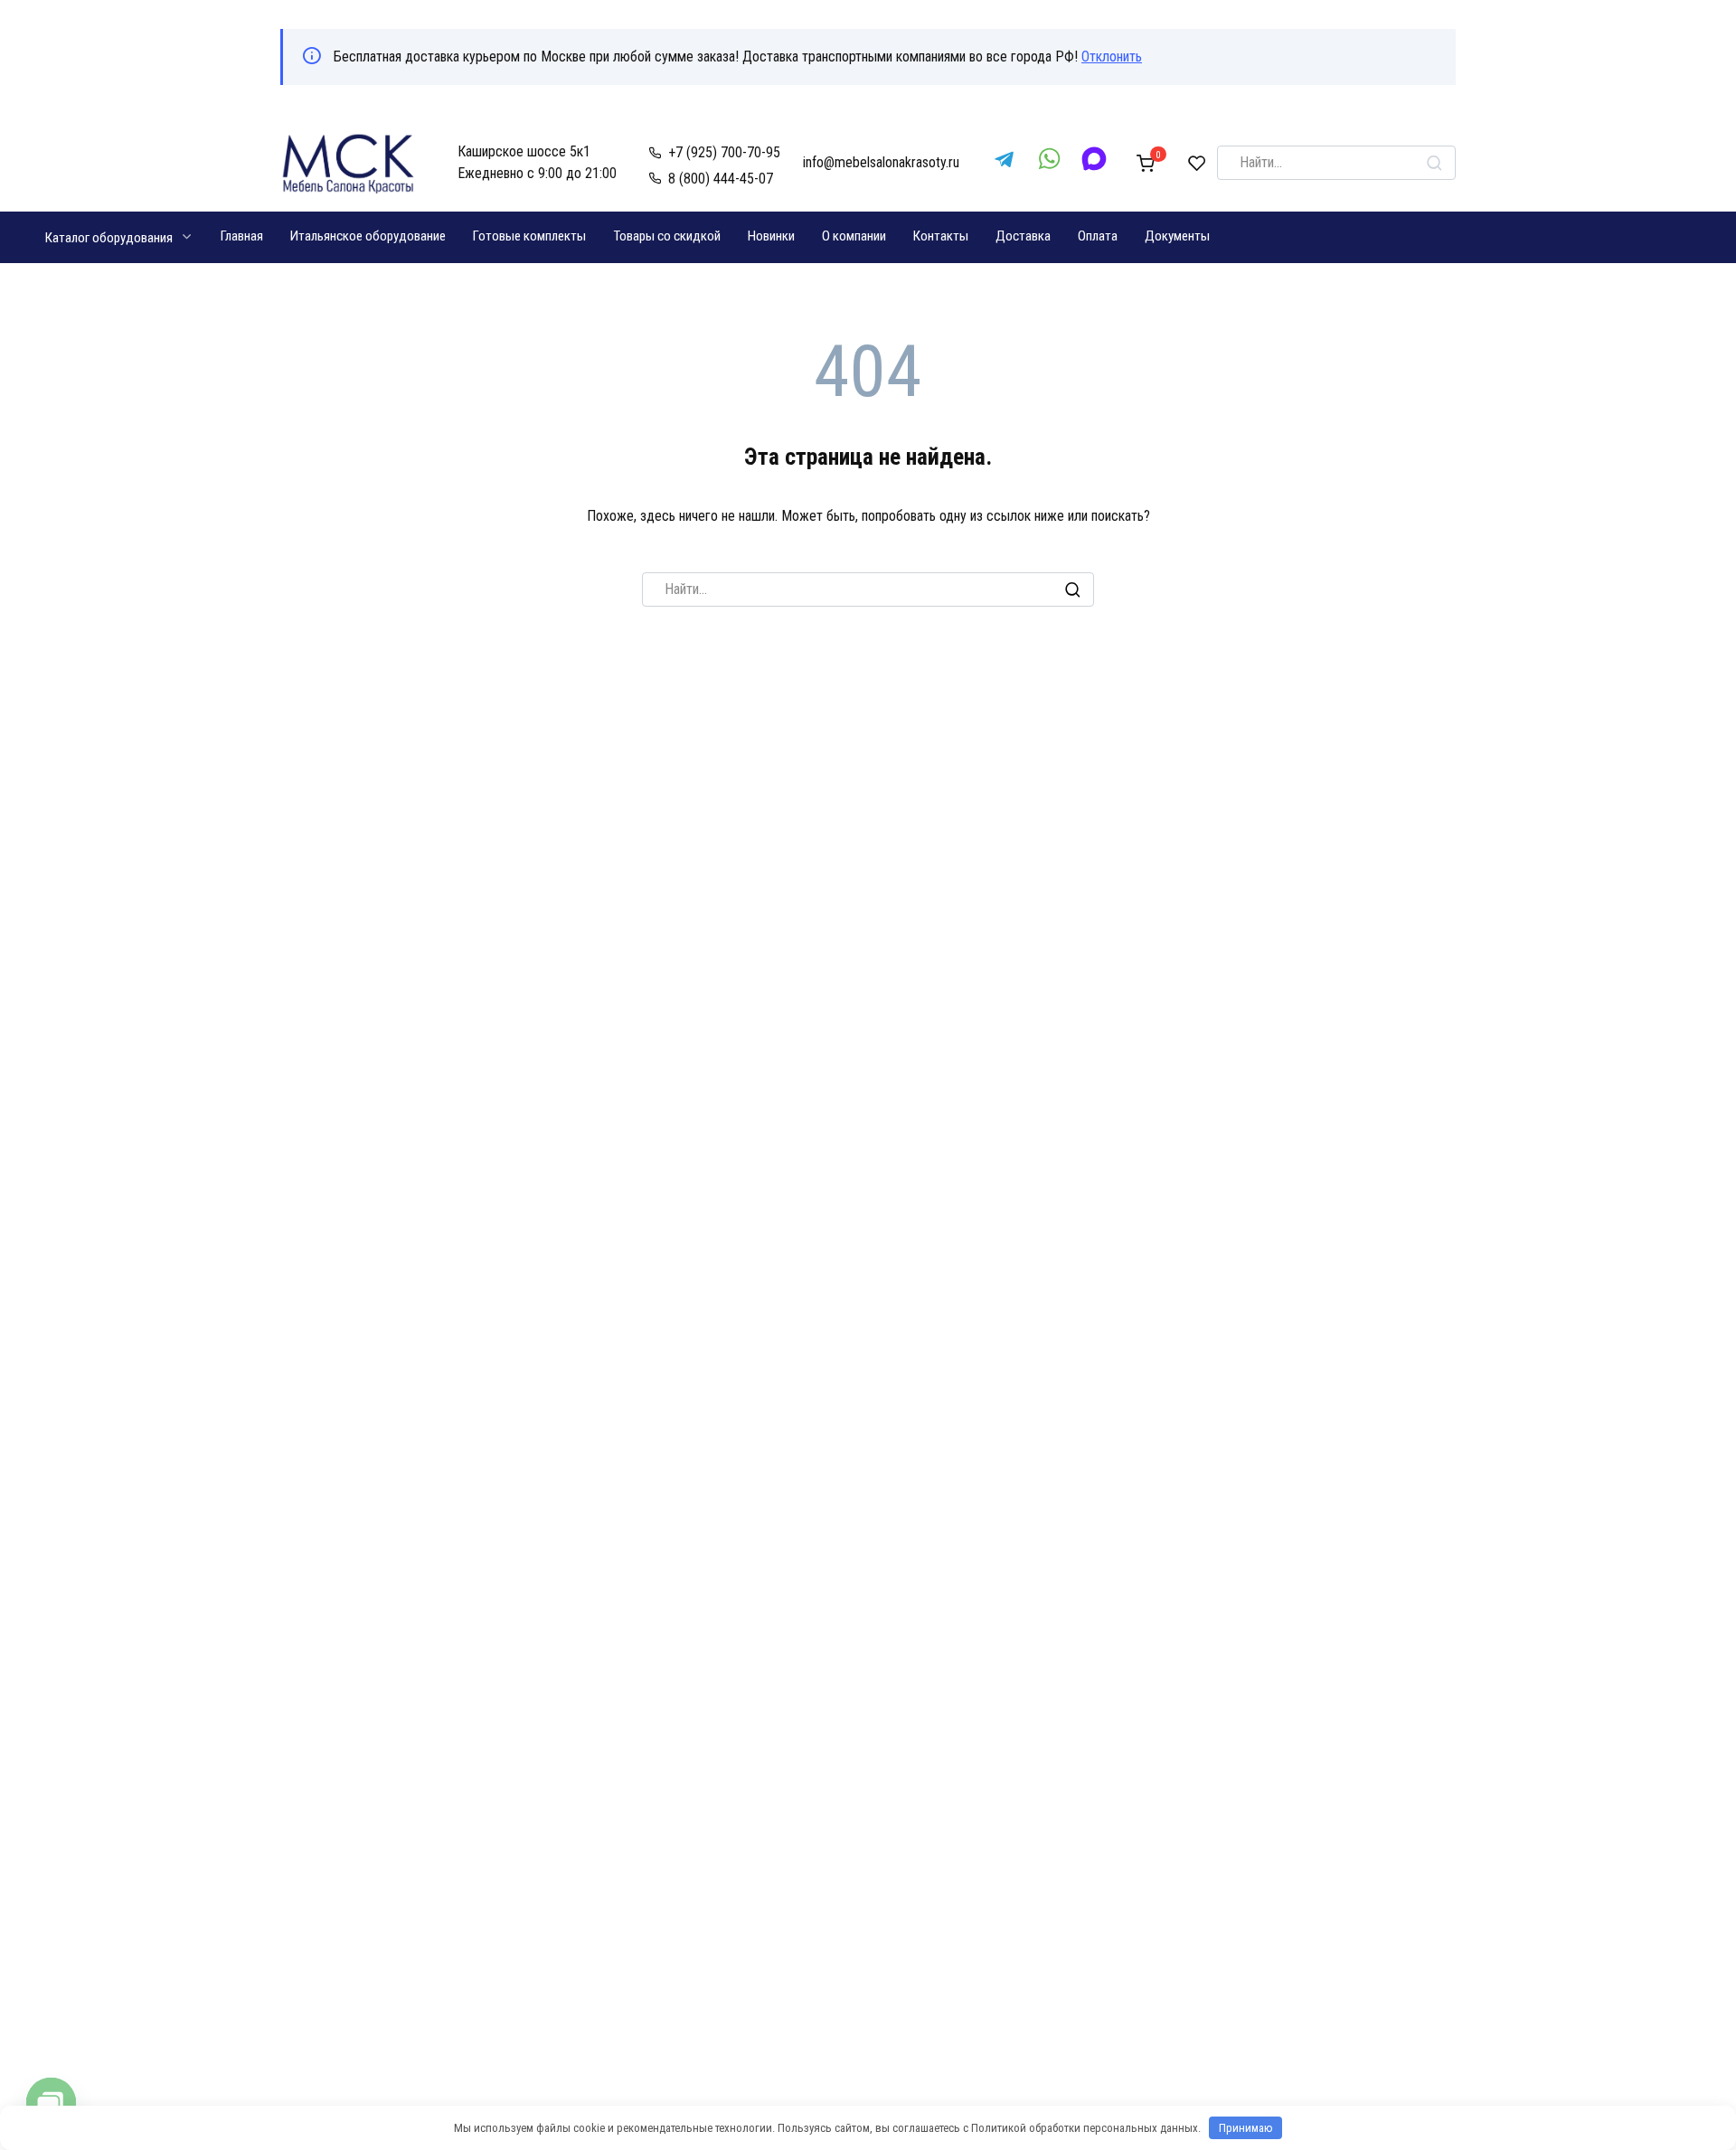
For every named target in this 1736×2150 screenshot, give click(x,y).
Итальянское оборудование (368, 236)
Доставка (1023, 236)
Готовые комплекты (529, 236)
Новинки (771, 236)
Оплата (1098, 236)
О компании (854, 236)
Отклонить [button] (1112, 57)
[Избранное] (1197, 163)
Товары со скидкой (667, 236)
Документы (1177, 236)
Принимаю (1246, 2128)
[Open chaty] (51, 2103)
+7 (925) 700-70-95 (724, 152)
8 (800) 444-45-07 (721, 179)
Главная (242, 236)
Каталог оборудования (109, 238)
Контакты (941, 236)
